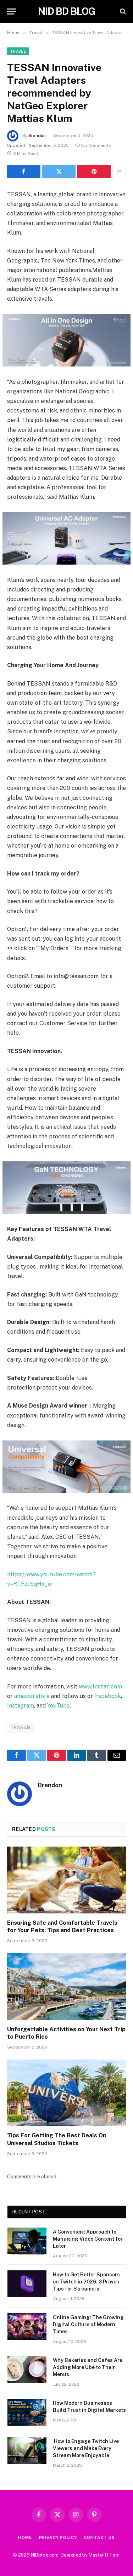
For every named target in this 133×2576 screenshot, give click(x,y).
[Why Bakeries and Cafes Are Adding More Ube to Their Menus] (27, 2369)
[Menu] (12, 11)
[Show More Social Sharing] (119, 172)
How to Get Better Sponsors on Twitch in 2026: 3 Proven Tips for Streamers (86, 2282)
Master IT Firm (104, 2555)
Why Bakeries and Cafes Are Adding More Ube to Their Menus (88, 2367)
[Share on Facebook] (24, 172)
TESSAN (20, 1728)
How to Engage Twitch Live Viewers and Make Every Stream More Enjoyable (86, 2448)
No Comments (96, 145)
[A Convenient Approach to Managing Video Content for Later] (27, 2241)
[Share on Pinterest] (94, 172)
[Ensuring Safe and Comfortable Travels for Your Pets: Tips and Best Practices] (66, 1880)
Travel (18, 51)
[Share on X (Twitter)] (59, 172)
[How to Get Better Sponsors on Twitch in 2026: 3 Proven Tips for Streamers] (27, 2284)
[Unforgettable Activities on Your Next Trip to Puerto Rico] (66, 1986)
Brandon (37, 135)
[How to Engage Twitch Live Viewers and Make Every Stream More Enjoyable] (27, 2450)
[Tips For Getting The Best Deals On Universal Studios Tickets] (66, 2093)
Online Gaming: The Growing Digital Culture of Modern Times (88, 2324)
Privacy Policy (58, 2537)
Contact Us (99, 2537)
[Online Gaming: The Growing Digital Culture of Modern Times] (27, 2327)
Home (25, 2537)
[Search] (122, 11)
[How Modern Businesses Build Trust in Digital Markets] (27, 2412)
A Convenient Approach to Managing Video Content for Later (88, 2239)
